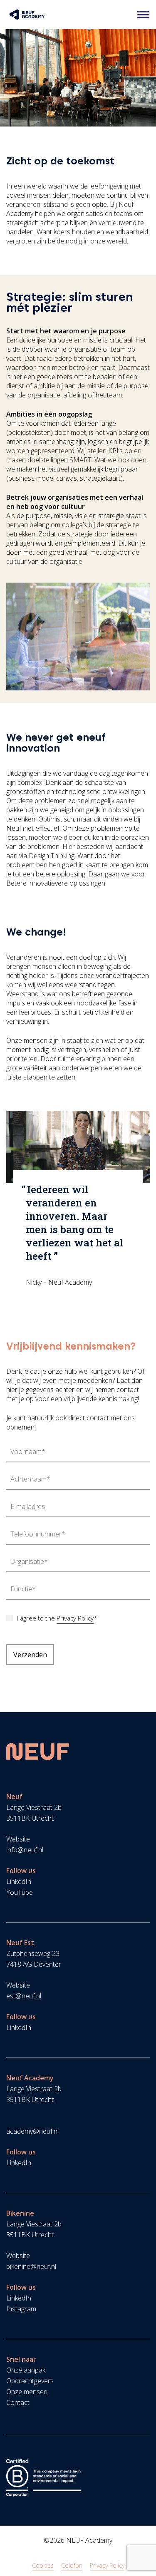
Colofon (72, 2565)
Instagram (21, 2309)
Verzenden (30, 1655)
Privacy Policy (75, 1618)
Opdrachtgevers (30, 2381)
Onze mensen (27, 2392)
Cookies (43, 2565)
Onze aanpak (26, 2370)
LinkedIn (19, 1881)
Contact (18, 2402)
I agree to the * (57, 1618)
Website (18, 1839)
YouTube (20, 1892)
